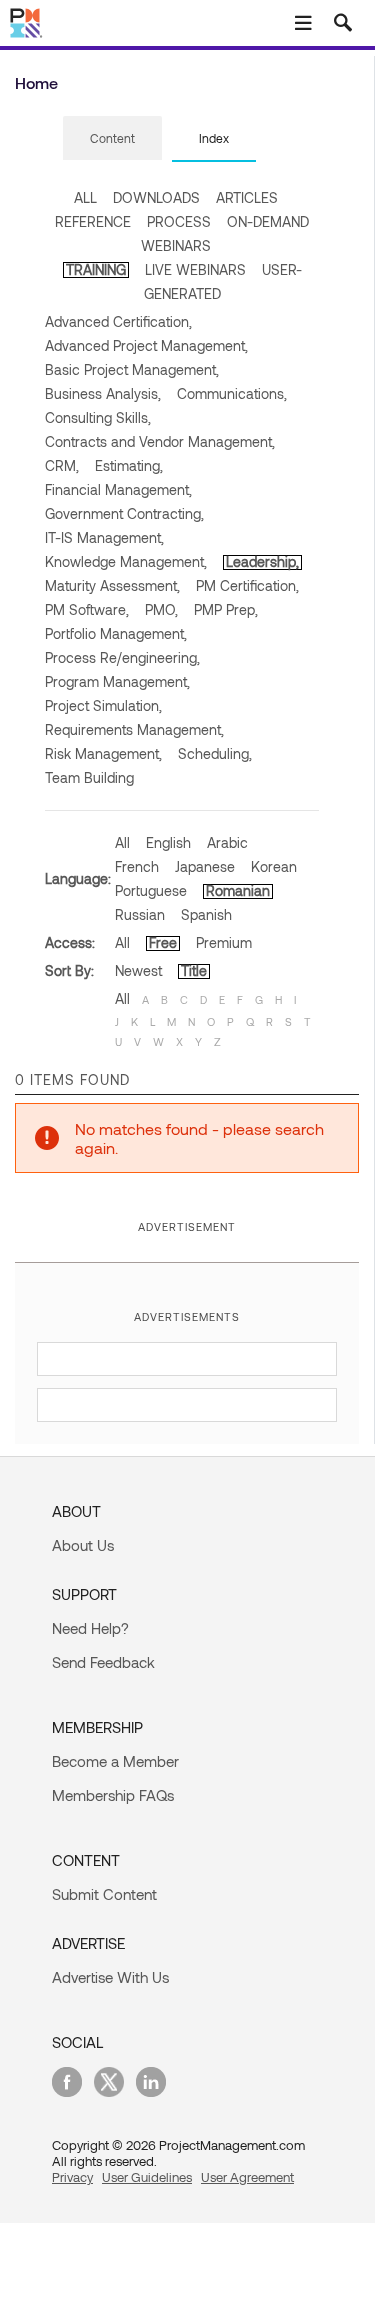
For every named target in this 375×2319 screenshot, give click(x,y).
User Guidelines (147, 2177)
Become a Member (115, 1761)
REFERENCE (93, 221)
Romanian (238, 890)
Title (194, 970)
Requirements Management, (134, 729)
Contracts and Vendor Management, (160, 441)
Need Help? (90, 1628)
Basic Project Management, (132, 369)
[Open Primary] (303, 23)
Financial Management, (118, 489)
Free (163, 942)
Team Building (89, 777)
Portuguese (151, 890)
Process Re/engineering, (122, 657)
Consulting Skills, (98, 417)
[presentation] (112, 138)
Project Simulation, (103, 705)
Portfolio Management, (116, 633)
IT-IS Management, (104, 537)
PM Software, (87, 609)
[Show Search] (343, 23)
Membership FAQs (113, 1795)
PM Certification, (247, 585)
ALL (85, 197)
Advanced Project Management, (146, 345)
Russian (140, 914)
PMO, (161, 609)
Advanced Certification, (118, 321)
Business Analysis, (103, 393)
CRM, (62, 465)
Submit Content (104, 1894)
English (168, 842)
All (122, 842)
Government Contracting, (124, 513)
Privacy (72, 2177)
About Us (83, 1545)
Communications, (232, 393)
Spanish (206, 914)
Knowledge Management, (126, 561)
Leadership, (262, 561)
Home (36, 82)
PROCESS (179, 221)
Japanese (205, 866)
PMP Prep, (226, 609)
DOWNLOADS (156, 197)
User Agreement (247, 2177)
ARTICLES (247, 197)
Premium (224, 942)
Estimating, (129, 465)
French (137, 866)
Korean (274, 866)
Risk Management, (103, 753)
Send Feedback (103, 1662)
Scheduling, (215, 753)
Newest (138, 970)
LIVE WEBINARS (195, 269)
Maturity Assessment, (112, 585)
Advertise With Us (110, 1977)
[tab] (112, 139)
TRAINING (96, 269)
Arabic (227, 842)
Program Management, (117, 681)
